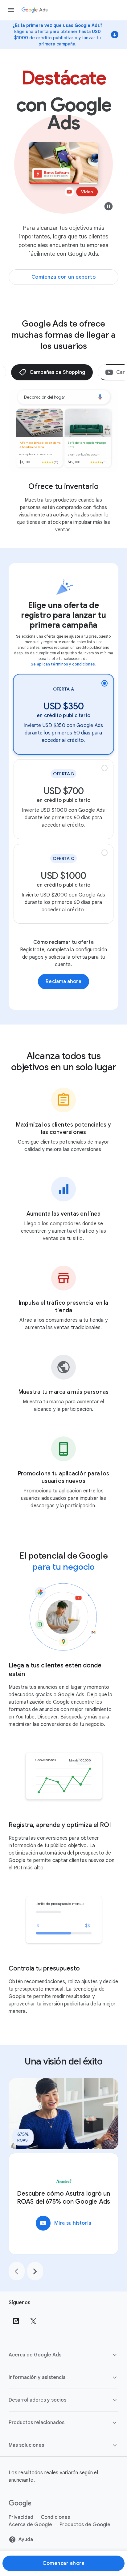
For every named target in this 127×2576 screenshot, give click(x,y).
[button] (63, 2355)
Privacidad (21, 2517)
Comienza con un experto (64, 277)
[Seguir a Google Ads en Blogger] (16, 2321)
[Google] (20, 2504)
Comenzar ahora (63, 2563)
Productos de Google (85, 2525)
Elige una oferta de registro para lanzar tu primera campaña (63, 615)
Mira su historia (65, 2223)
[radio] (63, 714)
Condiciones (55, 2517)
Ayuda (26, 2540)
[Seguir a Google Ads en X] (33, 2321)
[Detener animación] (109, 208)
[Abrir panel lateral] (11, 10)
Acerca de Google (30, 2525)
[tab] (52, 372)
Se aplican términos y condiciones (63, 664)
